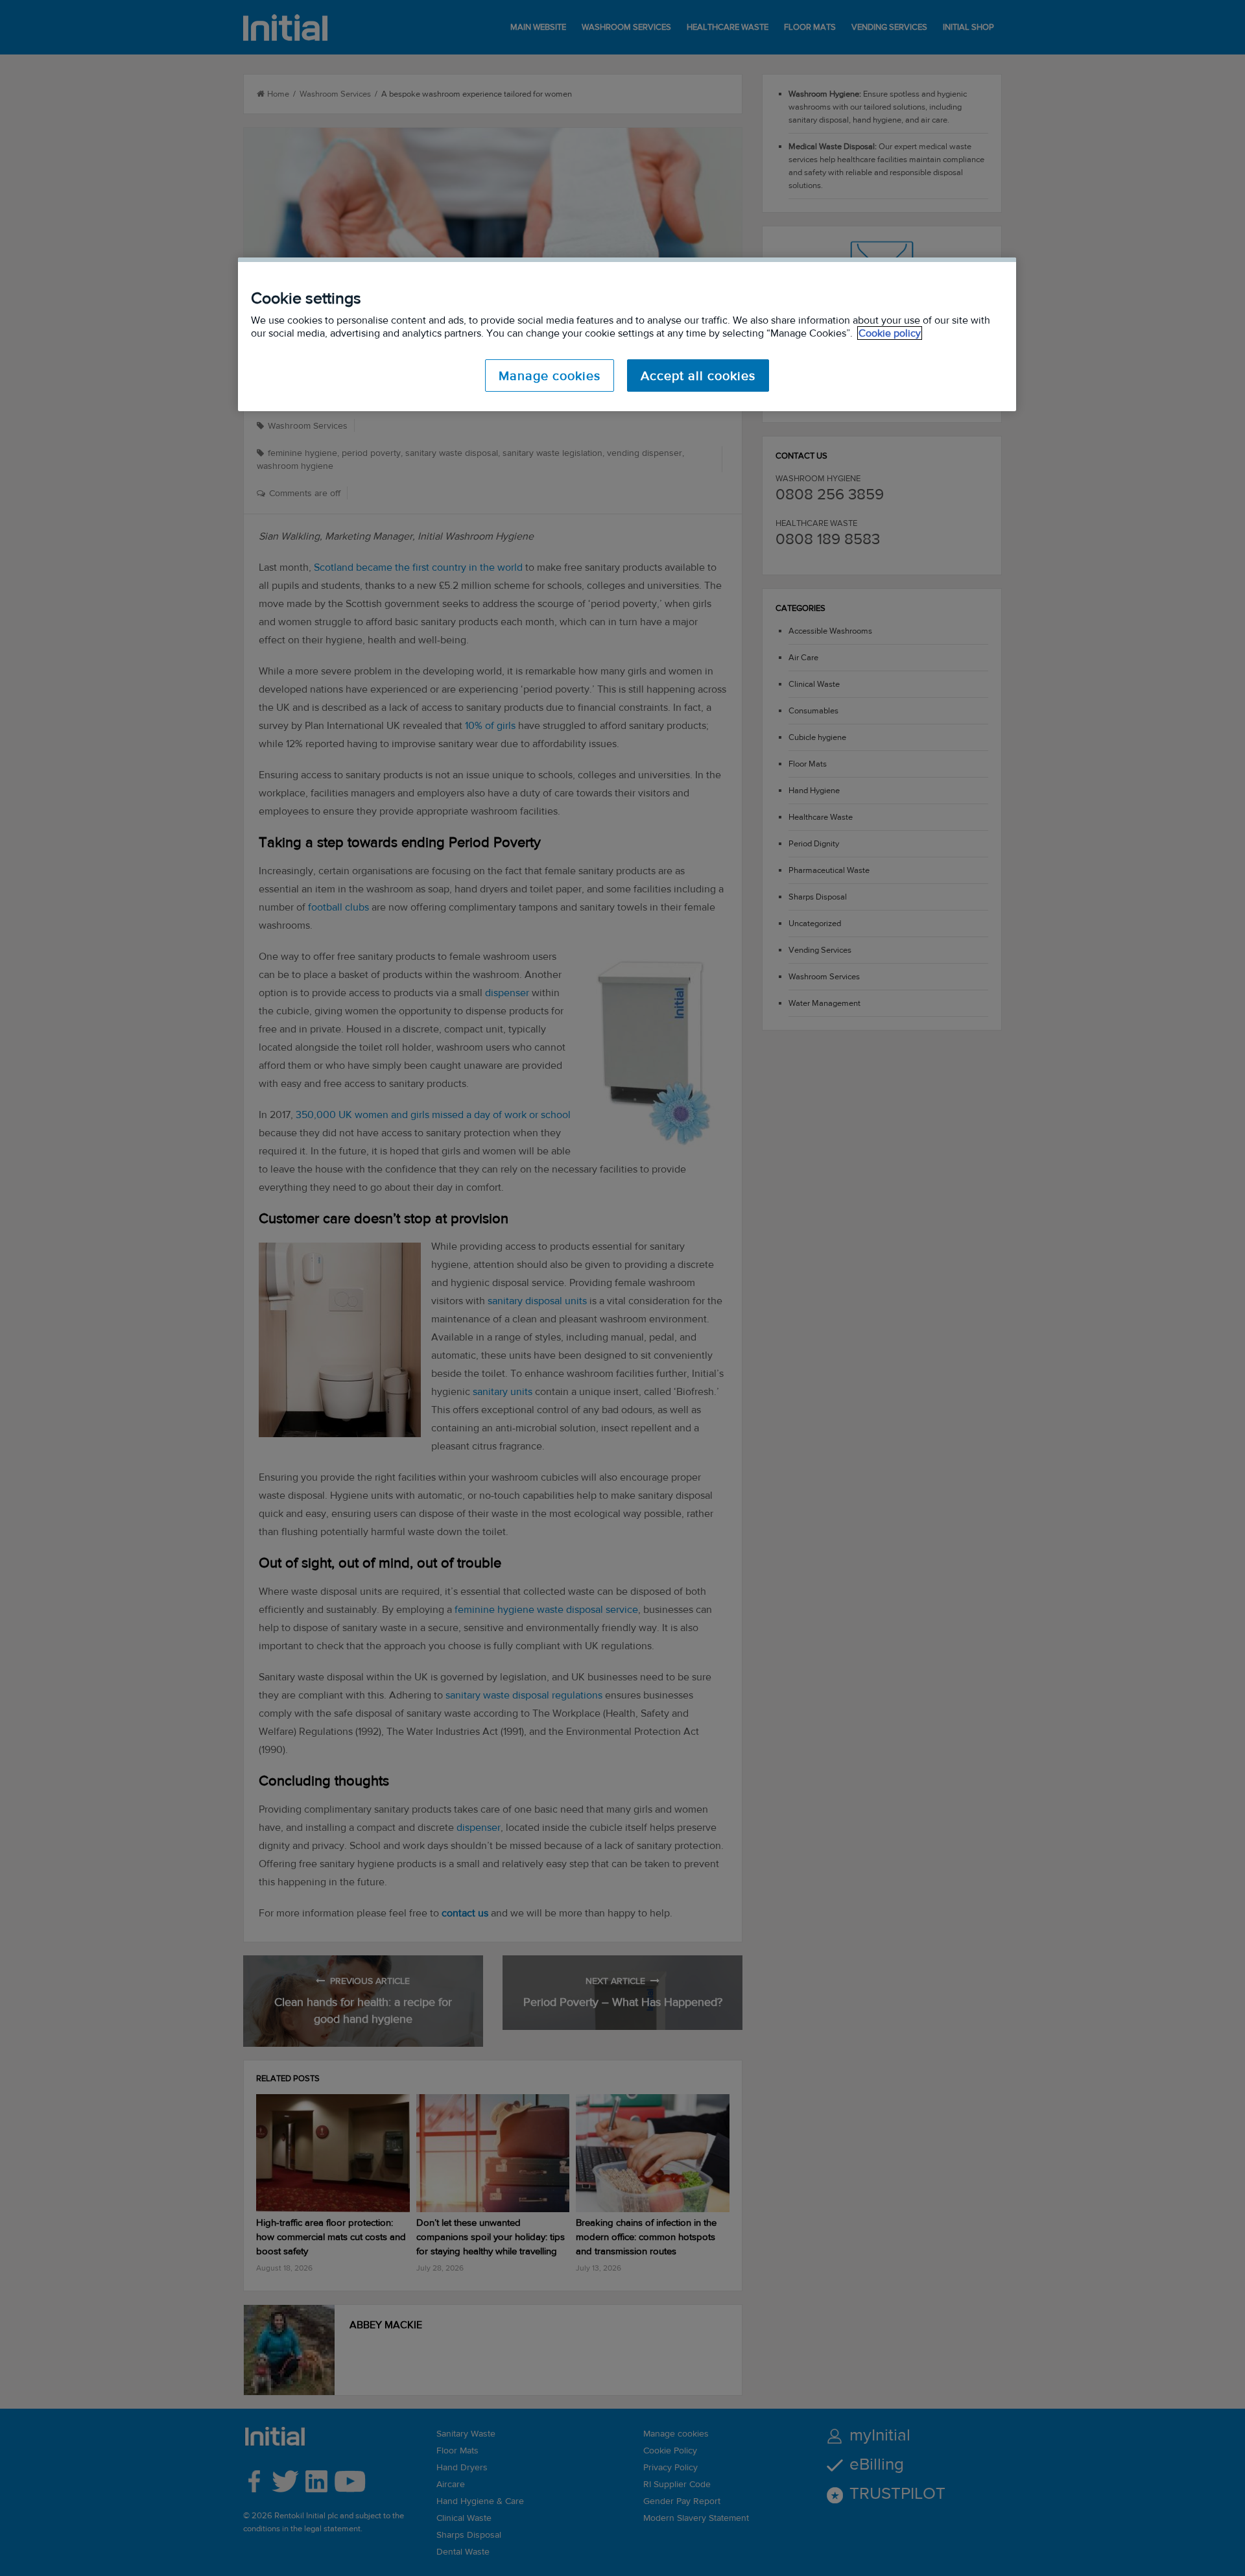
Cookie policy (890, 333)
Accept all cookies (698, 376)
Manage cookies (550, 376)
